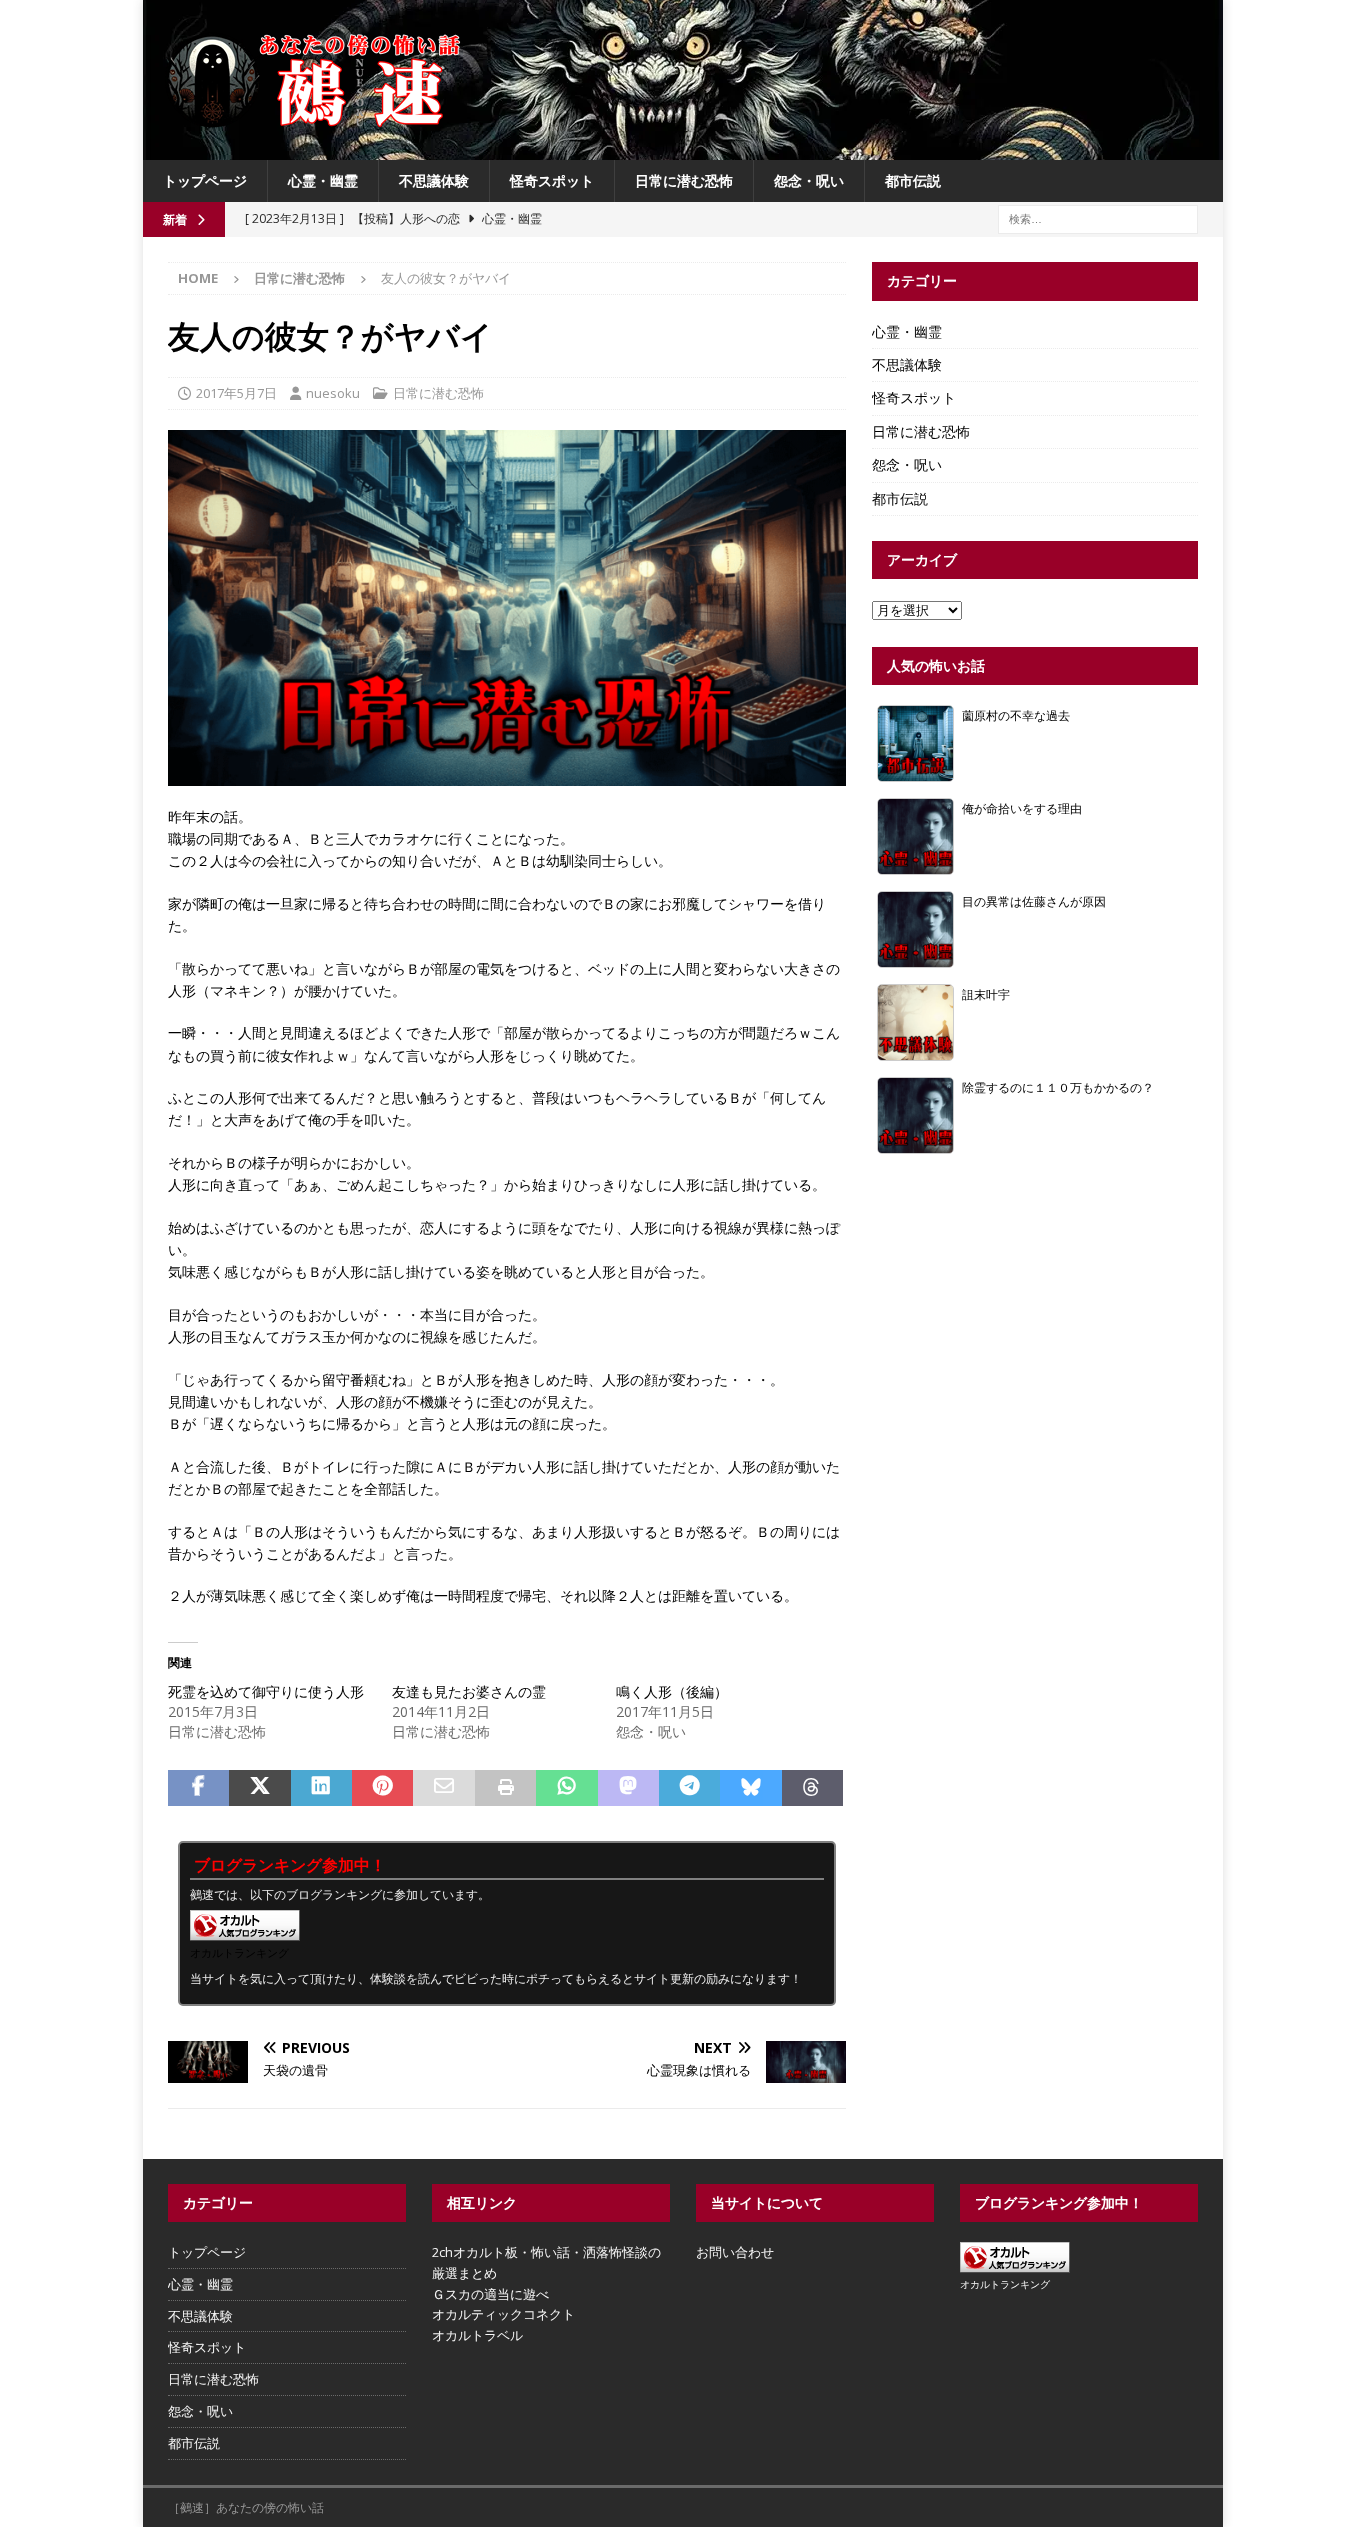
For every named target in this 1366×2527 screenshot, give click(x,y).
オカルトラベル (477, 2335)
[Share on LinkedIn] (321, 1788)
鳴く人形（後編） (672, 1691)
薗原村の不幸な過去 (1016, 715)
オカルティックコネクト (503, 2314)
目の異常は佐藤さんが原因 (1034, 901)
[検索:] (1098, 218)
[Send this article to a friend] (443, 1788)
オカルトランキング (239, 1952)
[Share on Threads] (812, 1788)
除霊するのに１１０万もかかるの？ (1058, 1087)
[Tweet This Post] (259, 1788)
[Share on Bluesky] (750, 1788)
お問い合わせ (735, 2252)
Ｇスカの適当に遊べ (490, 2294)
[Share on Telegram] (689, 1788)
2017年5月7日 (236, 393)
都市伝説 (913, 180)
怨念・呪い (809, 180)
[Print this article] (505, 1788)
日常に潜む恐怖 (684, 180)
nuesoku (333, 393)
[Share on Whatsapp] (566, 1788)
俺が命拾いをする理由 (1022, 808)
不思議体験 (434, 180)
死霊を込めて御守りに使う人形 (266, 1691)
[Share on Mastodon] (628, 1788)
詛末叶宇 (986, 994)
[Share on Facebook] (198, 1788)
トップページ (205, 180)
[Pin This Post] (382, 1788)
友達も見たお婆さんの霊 (469, 1691)
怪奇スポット (552, 180)
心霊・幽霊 (323, 180)
